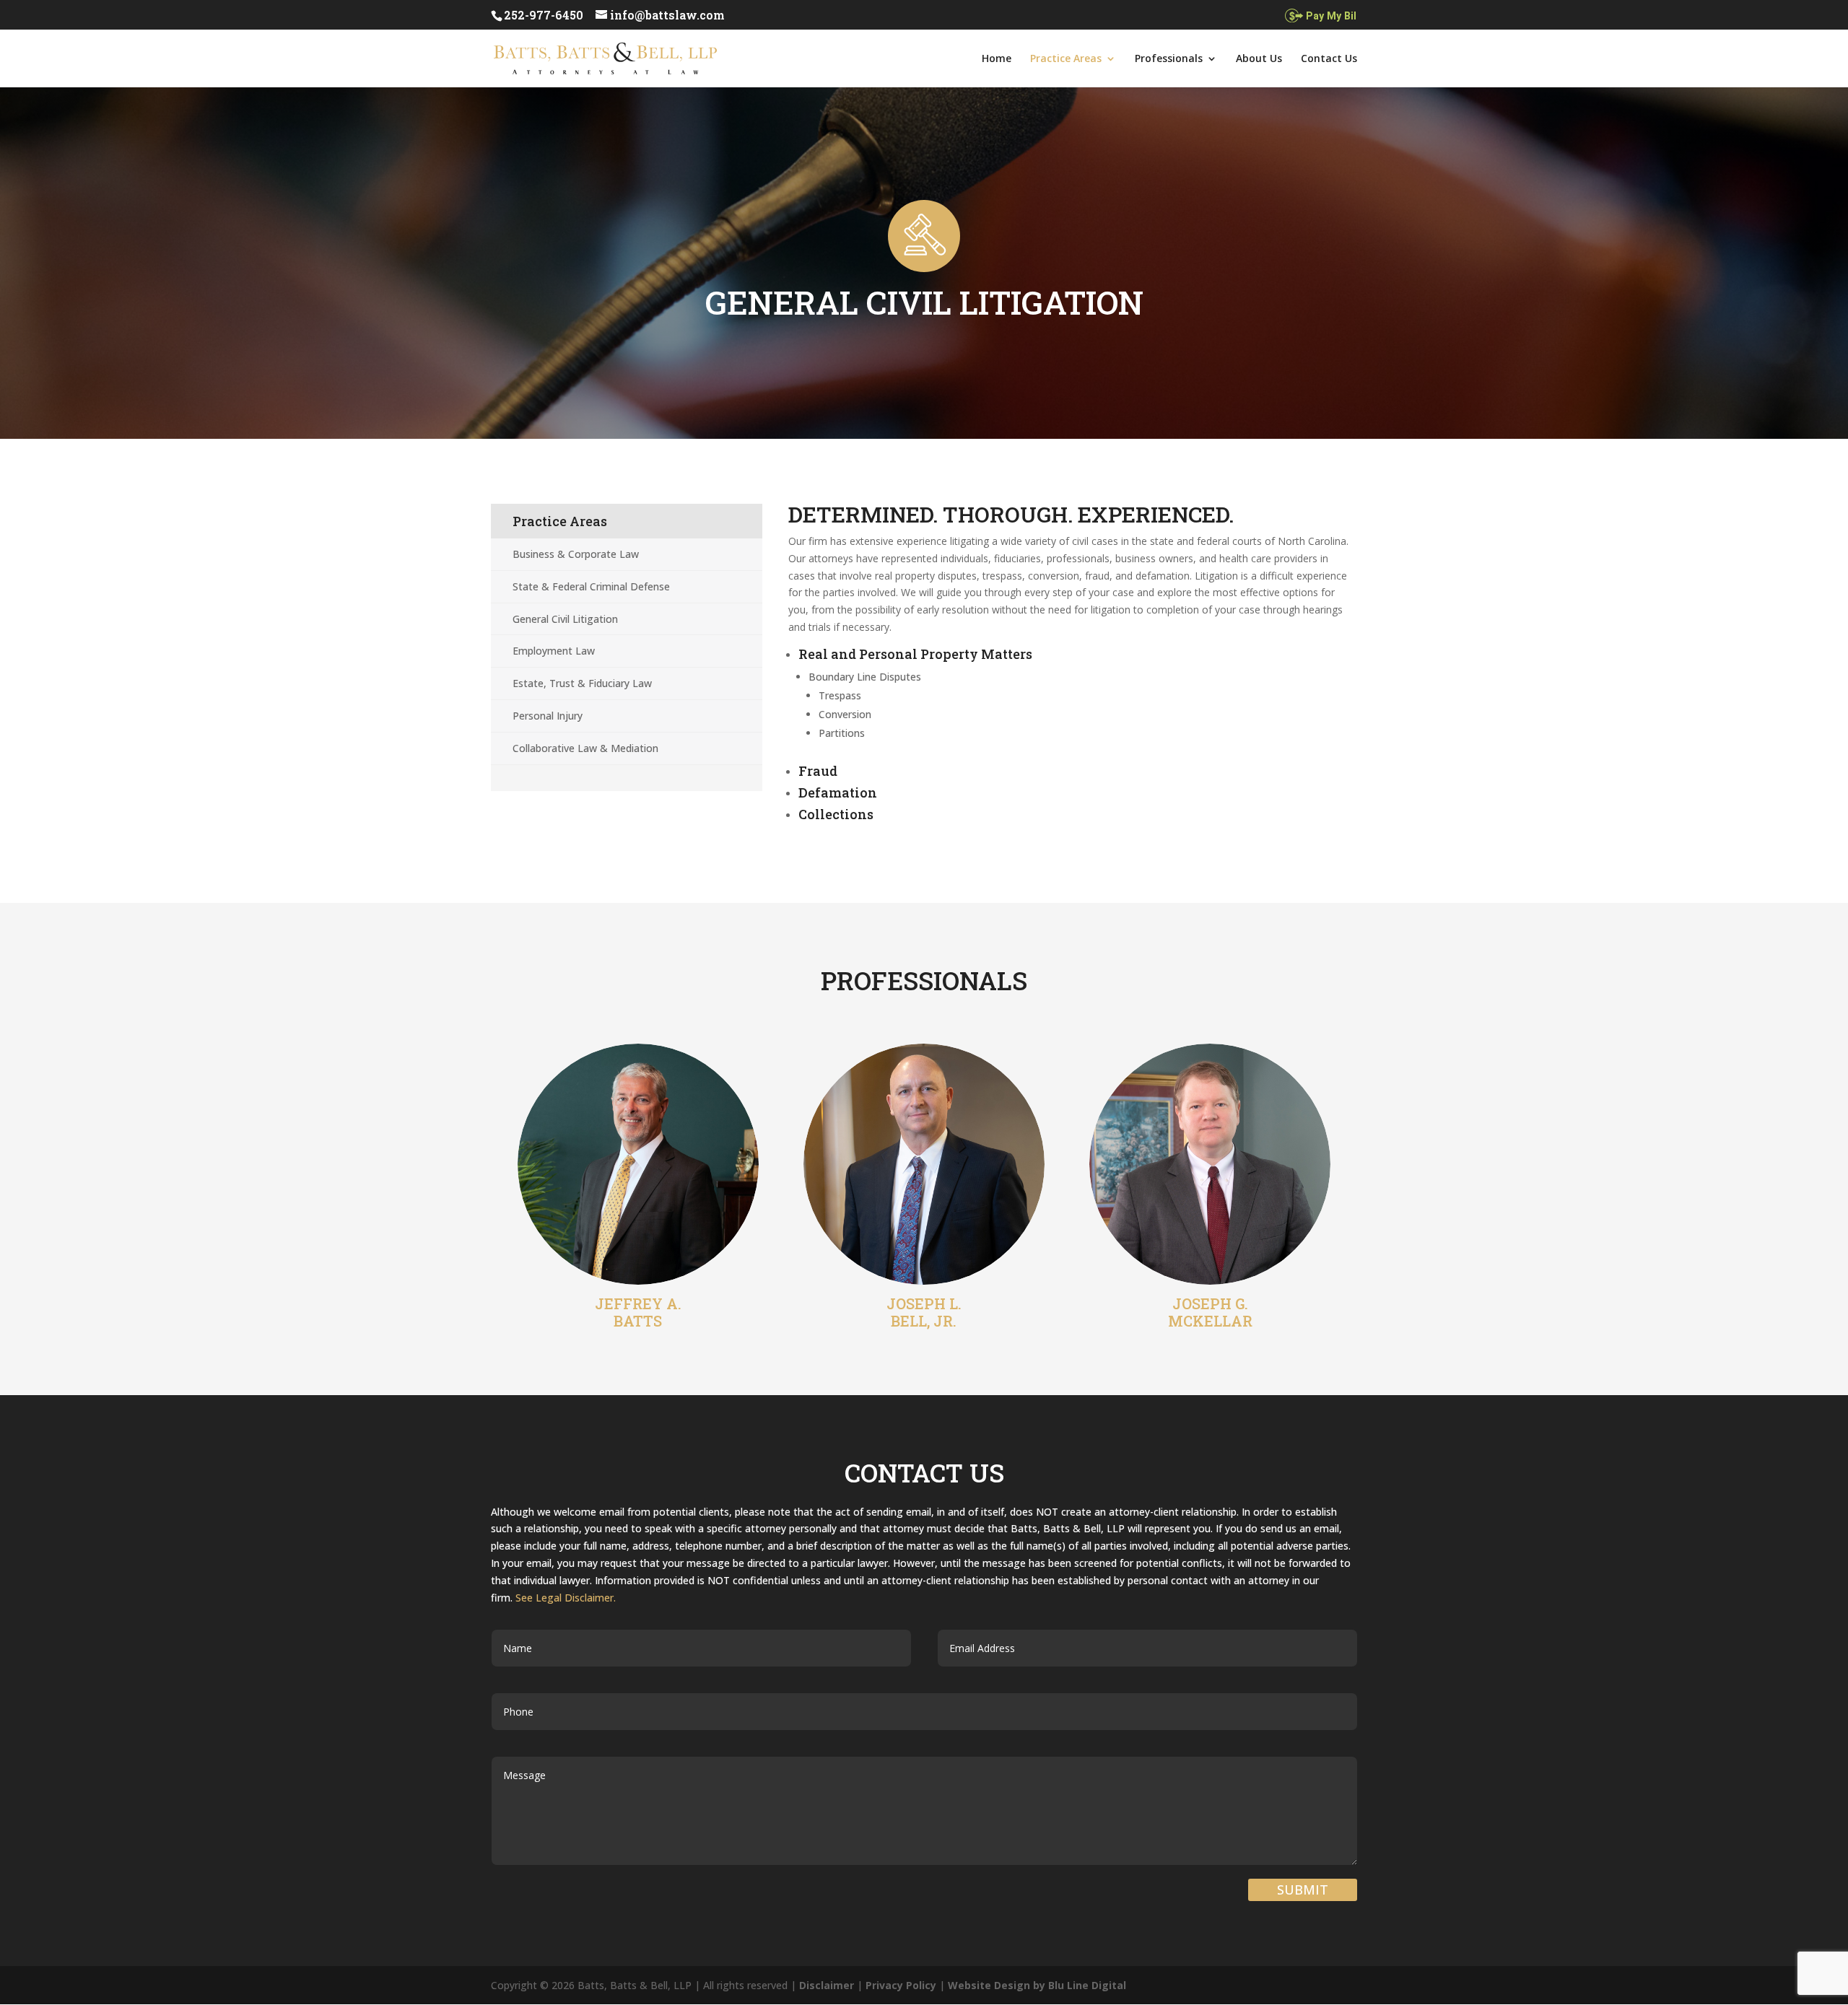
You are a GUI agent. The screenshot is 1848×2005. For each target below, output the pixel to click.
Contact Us (1329, 59)
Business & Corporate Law (576, 554)
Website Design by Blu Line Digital (1037, 1985)
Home (997, 59)
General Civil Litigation (565, 619)
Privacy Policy (901, 1985)
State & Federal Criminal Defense (591, 586)
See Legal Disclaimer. (566, 1598)
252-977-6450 (544, 15)
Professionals (1169, 59)
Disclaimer (827, 1985)
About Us (1259, 59)
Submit (1303, 1890)
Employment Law (554, 651)
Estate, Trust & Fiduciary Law (582, 683)
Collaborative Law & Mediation (585, 748)
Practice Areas (1066, 59)
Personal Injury (548, 716)
